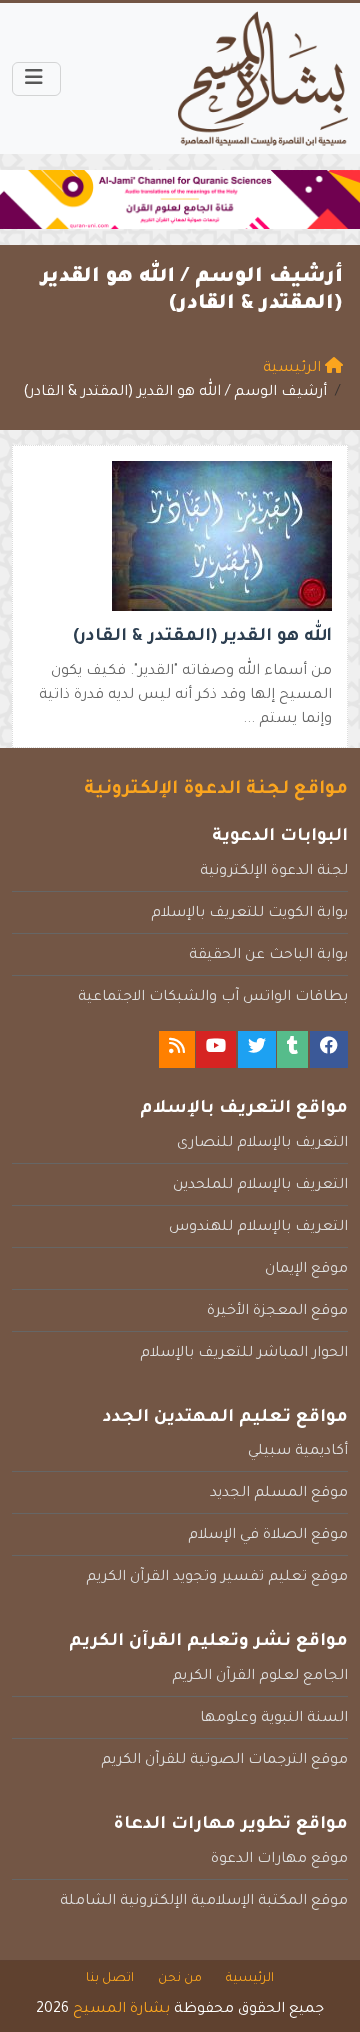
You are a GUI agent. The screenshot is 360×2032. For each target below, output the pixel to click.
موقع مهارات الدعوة (279, 1860)
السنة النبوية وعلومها (274, 1719)
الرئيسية (250, 1979)
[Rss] (177, 1049)
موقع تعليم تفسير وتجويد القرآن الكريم (217, 1578)
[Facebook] (329, 1049)
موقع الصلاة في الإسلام (268, 1536)
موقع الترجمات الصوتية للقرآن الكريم (224, 1761)
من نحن (180, 1979)
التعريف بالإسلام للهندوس (258, 1228)
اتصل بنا (110, 1979)
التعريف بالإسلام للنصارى (262, 1144)
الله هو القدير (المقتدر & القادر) (202, 637)
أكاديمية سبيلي (298, 1452)
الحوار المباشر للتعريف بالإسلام (244, 1354)
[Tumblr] (292, 1049)
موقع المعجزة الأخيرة (277, 1312)
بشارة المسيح (121, 2010)
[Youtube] (216, 1049)
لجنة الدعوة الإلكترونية (274, 872)
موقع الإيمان (306, 1270)
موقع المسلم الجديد (279, 1494)
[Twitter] (257, 1049)
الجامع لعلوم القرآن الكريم (260, 1677)
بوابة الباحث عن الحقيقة (268, 956)
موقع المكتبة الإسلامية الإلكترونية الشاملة (204, 1902)
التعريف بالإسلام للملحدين (260, 1186)
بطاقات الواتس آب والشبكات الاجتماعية (213, 998)
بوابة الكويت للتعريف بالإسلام (249, 914)
